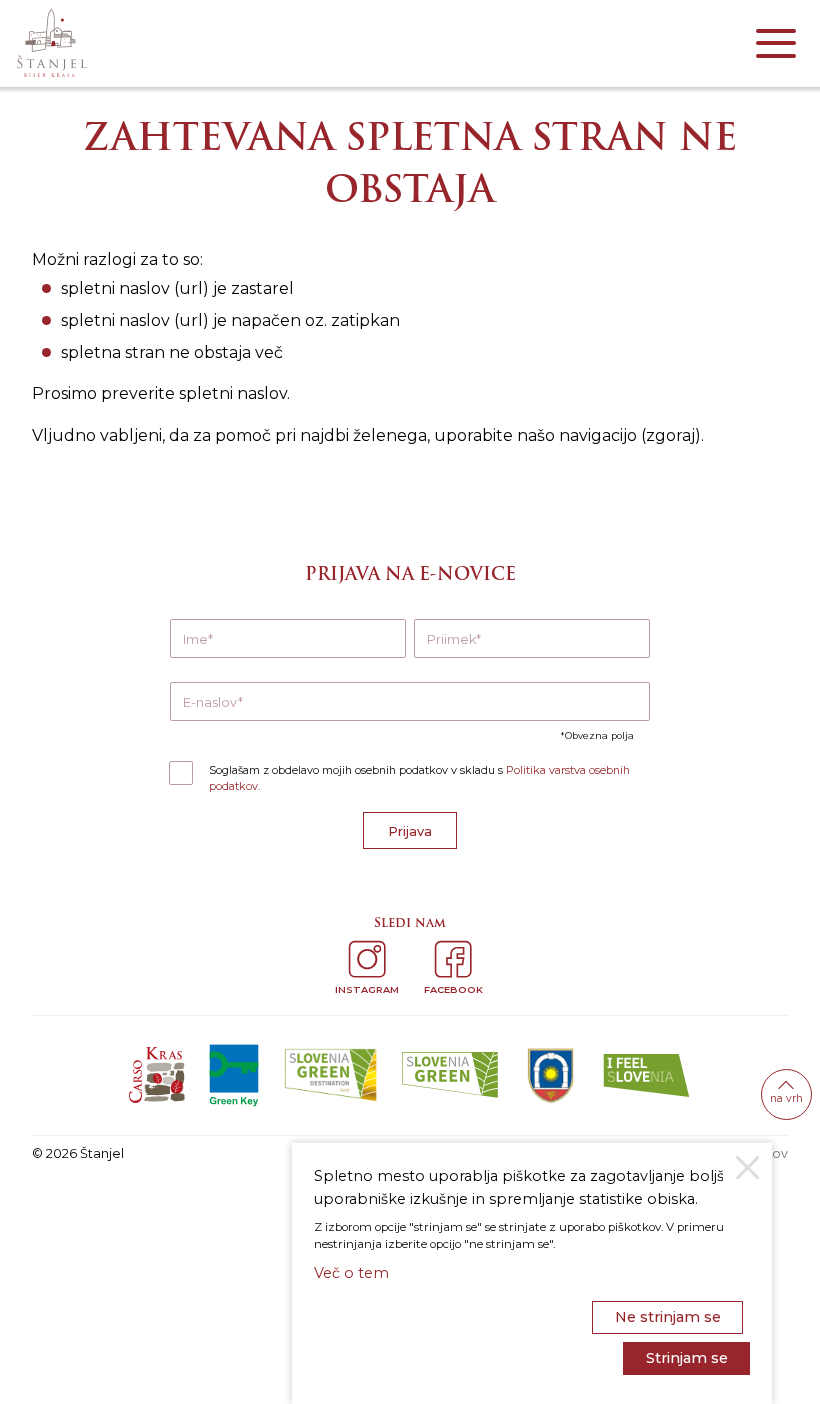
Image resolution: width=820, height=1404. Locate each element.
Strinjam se (687, 1358)
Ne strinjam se (668, 1317)
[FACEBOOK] (453, 959)
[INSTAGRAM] (367, 959)
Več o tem (351, 1273)
